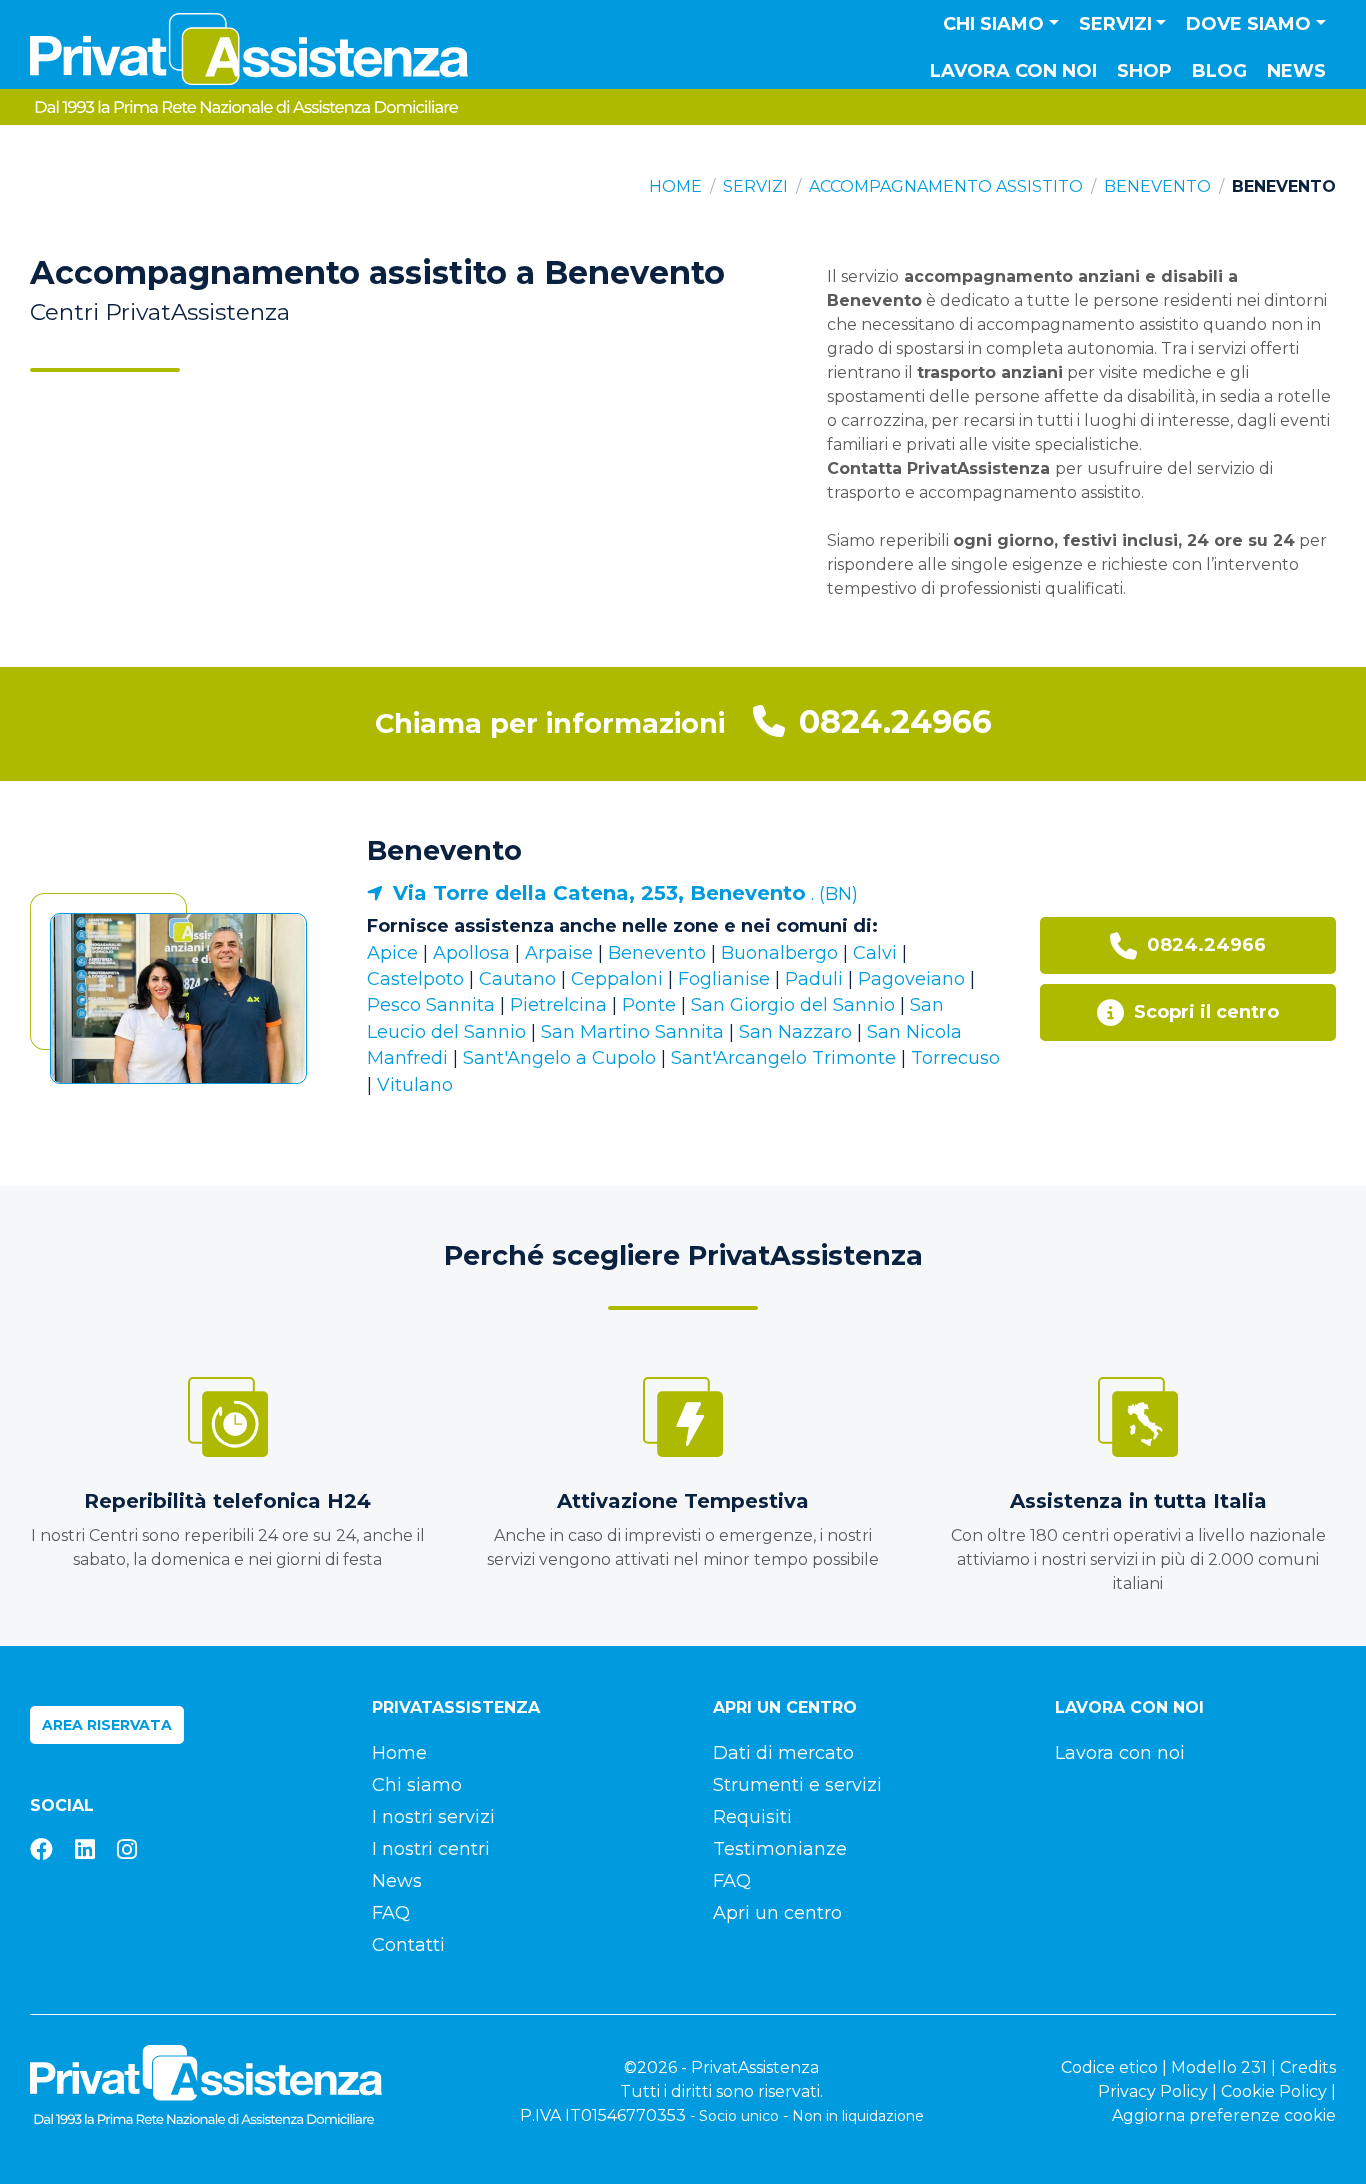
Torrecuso (955, 1058)
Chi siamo (417, 1785)
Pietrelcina (558, 1005)
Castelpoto (415, 979)
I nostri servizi (433, 1817)
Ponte (649, 1005)
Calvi (875, 953)
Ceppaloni (617, 979)
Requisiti (752, 1817)
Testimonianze (780, 1849)
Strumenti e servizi (797, 1785)
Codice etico (1109, 2067)
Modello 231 (1219, 2067)
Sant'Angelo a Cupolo (559, 1058)
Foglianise (724, 979)
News (1296, 71)
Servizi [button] (1115, 24)
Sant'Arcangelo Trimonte (783, 1058)
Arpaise (559, 953)
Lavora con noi (1013, 71)
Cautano (517, 979)
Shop (1144, 71)
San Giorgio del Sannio (793, 1005)
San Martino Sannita (632, 1032)
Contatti (408, 1945)
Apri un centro (777, 1913)
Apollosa (471, 953)
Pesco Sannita (431, 1005)
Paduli (814, 979)
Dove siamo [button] (1248, 24)
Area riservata (107, 1725)
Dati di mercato (783, 1753)
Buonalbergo (779, 953)
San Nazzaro (795, 1032)
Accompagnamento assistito (946, 186)
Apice (392, 953)
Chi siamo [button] (993, 24)
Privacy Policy (1153, 2091)
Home (675, 186)
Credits (1308, 2067)
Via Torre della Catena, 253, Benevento (599, 893)
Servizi (755, 186)
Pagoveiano (911, 979)
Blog (1219, 71)
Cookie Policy (1274, 2091)
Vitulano (415, 1085)
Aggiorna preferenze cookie (1224, 2115)
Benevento (1157, 186)
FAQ (391, 1913)
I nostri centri (431, 1849)
